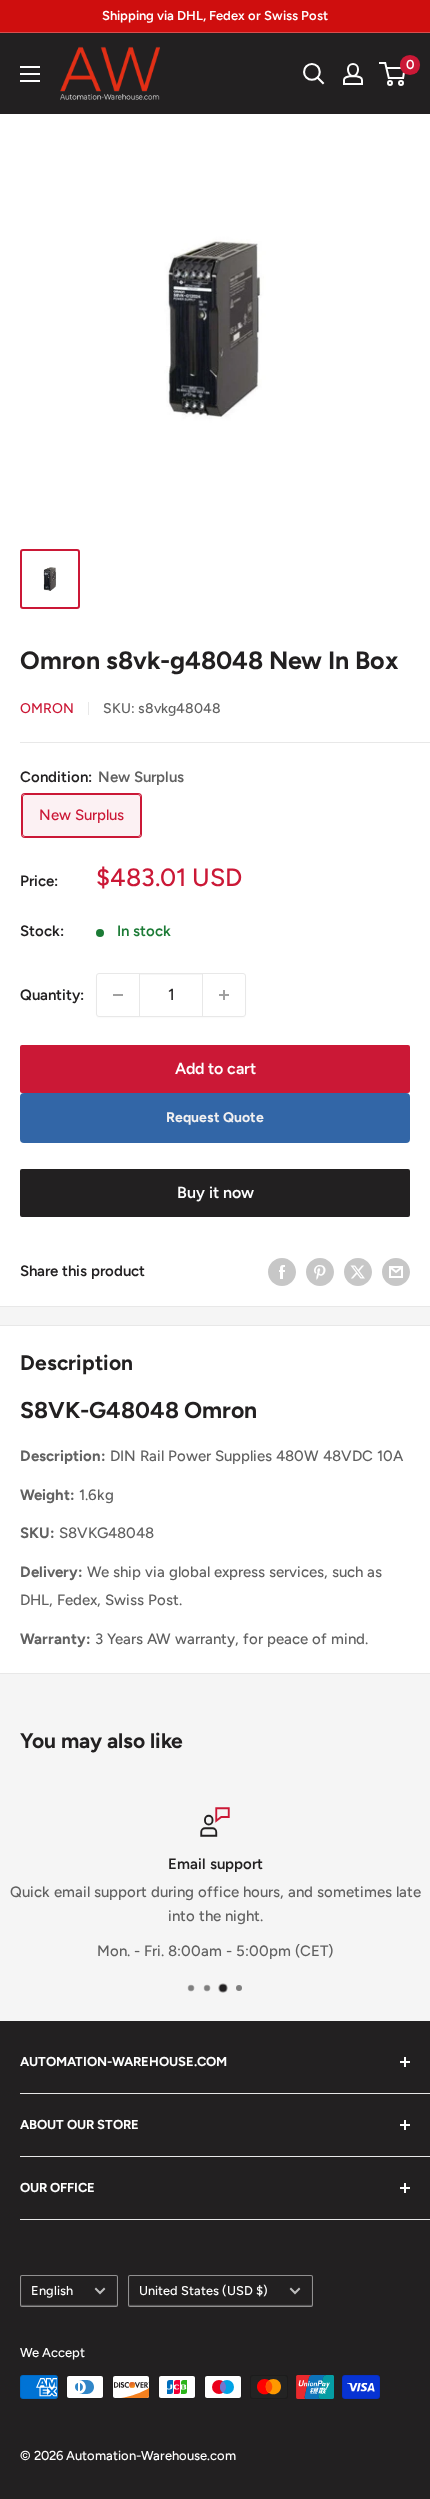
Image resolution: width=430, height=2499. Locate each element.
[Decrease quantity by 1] (118, 995)
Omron (47, 708)
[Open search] (314, 74)
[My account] (353, 74)
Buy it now (215, 1192)
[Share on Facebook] (282, 1271)
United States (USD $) (203, 2290)
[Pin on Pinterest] (320, 1271)
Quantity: (52, 995)
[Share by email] (396, 1271)
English (52, 2290)
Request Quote (215, 1117)
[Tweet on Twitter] (358, 1271)
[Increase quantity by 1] (224, 995)
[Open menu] (30, 74)
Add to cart (215, 1068)
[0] (393, 74)
